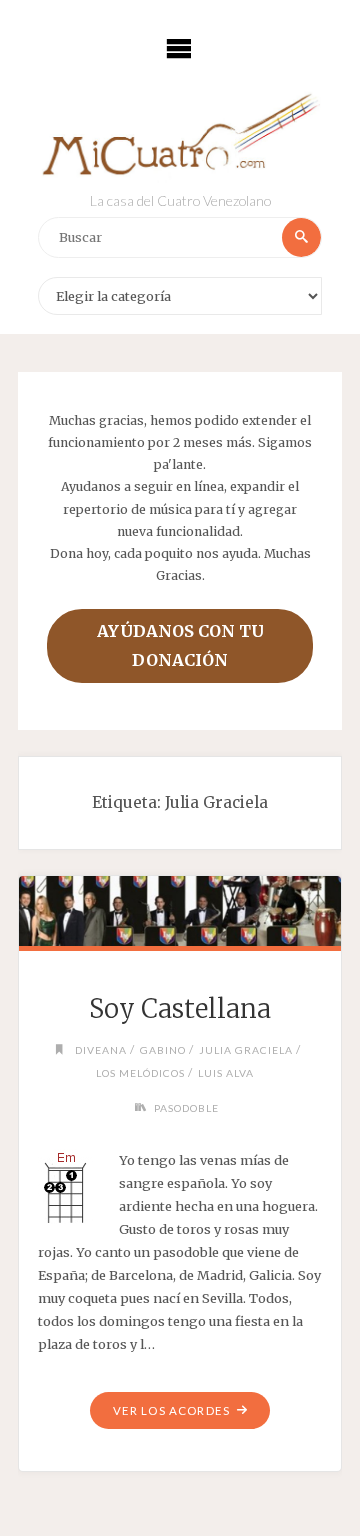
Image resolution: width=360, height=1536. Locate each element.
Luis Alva (226, 1073)
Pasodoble (186, 1108)
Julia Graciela (246, 1050)
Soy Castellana (180, 1009)
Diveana (101, 1050)
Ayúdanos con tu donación (180, 645)
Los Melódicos (140, 1073)
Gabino (163, 1050)
